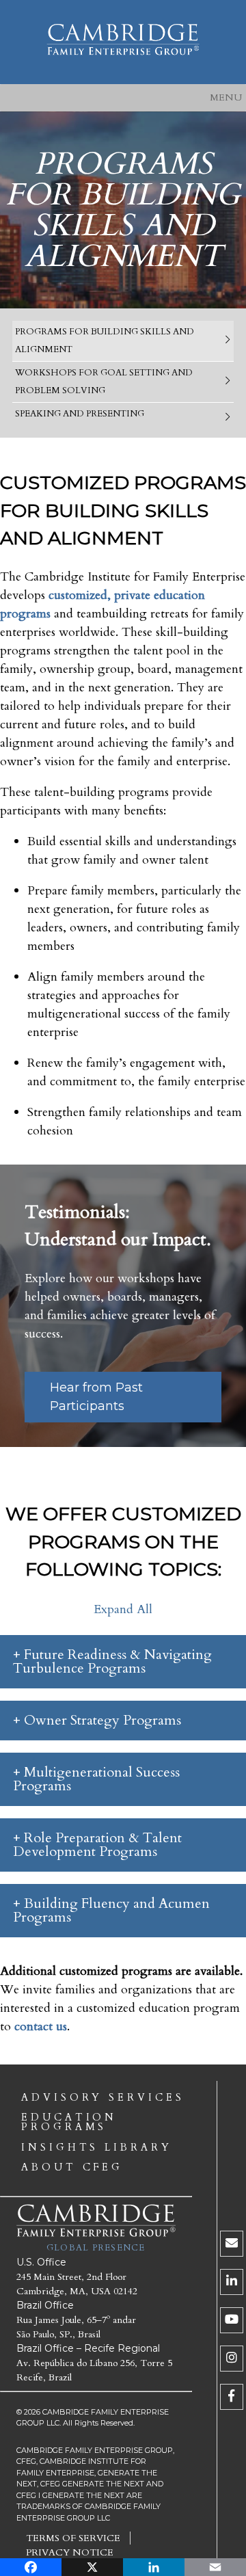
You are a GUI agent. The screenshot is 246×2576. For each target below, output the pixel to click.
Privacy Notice (70, 2552)
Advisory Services (102, 2098)
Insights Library (96, 2148)
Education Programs (69, 2123)
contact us (41, 2027)
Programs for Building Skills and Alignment (105, 341)
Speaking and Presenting (80, 414)
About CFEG (72, 2168)
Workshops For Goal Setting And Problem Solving (104, 382)
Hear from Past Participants (96, 1397)
